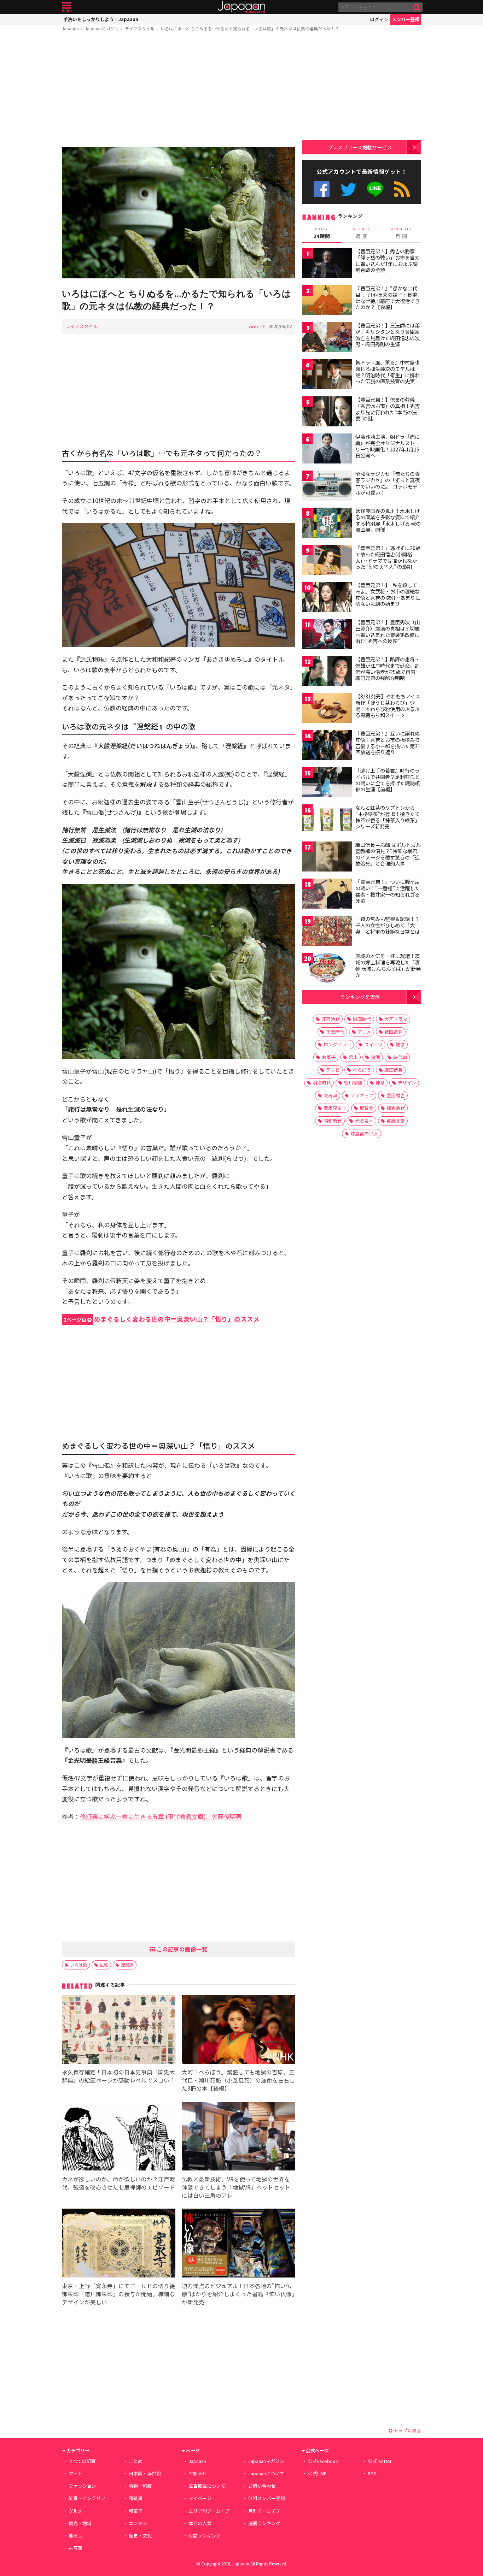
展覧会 (366, 1108)
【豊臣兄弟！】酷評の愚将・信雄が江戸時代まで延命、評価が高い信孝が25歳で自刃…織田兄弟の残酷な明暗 (388, 669)
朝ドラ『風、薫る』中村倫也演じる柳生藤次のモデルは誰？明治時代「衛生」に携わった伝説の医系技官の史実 (388, 372)
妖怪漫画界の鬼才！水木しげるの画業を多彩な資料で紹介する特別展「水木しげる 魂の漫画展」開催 (388, 520)
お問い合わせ (262, 2486)
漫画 (376, 1057)
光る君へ (364, 1121)
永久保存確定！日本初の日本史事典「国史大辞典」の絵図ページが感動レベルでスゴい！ (118, 2076)
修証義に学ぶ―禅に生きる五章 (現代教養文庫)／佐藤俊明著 (161, 1816)
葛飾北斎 (396, 1121)
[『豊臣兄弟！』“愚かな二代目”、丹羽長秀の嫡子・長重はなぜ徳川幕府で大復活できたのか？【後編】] (327, 301)
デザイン (407, 1083)
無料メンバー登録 (267, 2498)
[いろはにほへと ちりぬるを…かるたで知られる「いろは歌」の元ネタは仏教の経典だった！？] (179, 214)
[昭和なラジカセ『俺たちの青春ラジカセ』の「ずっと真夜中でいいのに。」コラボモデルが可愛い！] (327, 487)
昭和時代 (333, 1121)
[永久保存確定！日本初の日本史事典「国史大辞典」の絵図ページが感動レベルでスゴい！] (119, 2030)
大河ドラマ (396, 1019)
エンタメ (138, 2523)
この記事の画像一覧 (181, 1949)
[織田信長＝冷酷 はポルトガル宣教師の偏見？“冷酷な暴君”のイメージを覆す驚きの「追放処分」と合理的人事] (327, 858)
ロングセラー (337, 1044)
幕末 (353, 1057)
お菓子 (329, 1057)
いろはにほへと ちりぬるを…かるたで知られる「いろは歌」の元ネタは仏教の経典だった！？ (250, 28)
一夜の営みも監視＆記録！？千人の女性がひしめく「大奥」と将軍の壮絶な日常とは (388, 925)
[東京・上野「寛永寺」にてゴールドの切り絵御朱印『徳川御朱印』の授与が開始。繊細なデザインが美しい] (119, 2244)
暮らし (75, 2536)
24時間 (322, 233)
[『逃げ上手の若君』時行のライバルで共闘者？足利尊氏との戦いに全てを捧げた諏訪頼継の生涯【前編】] (327, 783)
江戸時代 (331, 1019)
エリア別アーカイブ (209, 2511)
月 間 (401, 233)
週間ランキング (264, 2523)
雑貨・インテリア (87, 2498)
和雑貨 (136, 2498)
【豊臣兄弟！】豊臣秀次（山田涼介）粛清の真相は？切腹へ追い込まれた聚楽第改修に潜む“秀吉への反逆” (388, 631)
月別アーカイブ (264, 2511)
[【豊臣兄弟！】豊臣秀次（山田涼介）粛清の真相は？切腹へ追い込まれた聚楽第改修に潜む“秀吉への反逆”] (327, 635)
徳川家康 (353, 1083)
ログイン (379, 19)
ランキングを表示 (360, 997)
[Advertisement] (179, 91)
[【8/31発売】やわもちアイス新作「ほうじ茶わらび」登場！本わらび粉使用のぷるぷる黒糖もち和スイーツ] (327, 709)
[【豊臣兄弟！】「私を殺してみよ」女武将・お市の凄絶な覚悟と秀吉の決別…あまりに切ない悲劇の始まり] (327, 598)
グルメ (75, 2511)
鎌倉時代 (396, 1108)
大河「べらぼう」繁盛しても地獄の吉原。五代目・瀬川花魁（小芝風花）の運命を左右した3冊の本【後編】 (238, 2080)
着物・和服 (140, 2486)
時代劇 (400, 1057)
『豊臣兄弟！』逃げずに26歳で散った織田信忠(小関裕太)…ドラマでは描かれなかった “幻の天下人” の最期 (388, 557)
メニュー (67, 7)
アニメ (364, 1032)
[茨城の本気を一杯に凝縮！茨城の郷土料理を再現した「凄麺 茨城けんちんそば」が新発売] (327, 969)
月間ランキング (205, 2536)
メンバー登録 (406, 19)
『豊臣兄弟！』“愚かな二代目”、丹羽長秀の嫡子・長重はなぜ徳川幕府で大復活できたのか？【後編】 (388, 298)
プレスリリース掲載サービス (360, 147)
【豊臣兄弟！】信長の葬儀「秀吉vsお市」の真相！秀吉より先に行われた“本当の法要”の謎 (388, 409)
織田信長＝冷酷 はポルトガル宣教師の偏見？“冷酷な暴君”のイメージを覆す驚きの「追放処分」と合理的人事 (388, 854)
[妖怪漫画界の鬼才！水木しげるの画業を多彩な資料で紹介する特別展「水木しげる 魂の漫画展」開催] (327, 524)
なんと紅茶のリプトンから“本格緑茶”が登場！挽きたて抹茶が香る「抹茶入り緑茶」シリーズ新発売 (388, 817)
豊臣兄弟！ (335, 1108)
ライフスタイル (140, 28)
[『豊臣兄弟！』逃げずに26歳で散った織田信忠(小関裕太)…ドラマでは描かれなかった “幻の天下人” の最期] (327, 561)
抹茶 (380, 1083)
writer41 (257, 326)
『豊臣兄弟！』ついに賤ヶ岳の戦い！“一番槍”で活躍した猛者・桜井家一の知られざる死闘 (388, 891)
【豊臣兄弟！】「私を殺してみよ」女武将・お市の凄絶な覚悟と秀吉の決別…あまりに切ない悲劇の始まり (388, 594)
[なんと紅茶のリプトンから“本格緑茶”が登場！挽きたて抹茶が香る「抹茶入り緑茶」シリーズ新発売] (327, 820)
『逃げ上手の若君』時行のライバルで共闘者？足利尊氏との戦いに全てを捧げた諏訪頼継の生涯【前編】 (388, 780)
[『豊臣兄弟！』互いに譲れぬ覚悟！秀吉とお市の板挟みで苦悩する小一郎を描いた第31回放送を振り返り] (327, 746)
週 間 (362, 233)
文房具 (330, 1095)
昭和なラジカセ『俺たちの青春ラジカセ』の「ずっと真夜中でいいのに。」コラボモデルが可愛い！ (388, 483)
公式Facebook (322, 189)
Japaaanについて (266, 2473)
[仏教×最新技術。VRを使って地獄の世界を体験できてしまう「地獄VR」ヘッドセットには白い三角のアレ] (238, 2137)
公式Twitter (348, 189)
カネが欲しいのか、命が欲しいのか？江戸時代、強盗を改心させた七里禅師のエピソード (118, 2183)
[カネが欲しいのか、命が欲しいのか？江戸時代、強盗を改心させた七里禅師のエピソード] (119, 2137)
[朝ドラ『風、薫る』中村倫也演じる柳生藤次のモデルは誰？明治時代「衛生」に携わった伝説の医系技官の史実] (327, 375)
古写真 (75, 2548)
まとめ (136, 2461)
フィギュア (362, 1095)
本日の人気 (200, 2523)
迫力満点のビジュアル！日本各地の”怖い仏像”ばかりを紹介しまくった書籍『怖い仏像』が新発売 (238, 2294)
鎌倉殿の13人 (364, 1133)
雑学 (400, 1044)
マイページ (200, 2498)
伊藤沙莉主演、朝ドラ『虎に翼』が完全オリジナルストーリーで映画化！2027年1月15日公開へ (388, 446)
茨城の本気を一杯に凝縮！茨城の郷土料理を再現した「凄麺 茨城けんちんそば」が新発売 (388, 965)
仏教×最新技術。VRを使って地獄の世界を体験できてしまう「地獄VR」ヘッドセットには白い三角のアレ (236, 2187)
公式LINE (375, 189)
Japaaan (241, 7)
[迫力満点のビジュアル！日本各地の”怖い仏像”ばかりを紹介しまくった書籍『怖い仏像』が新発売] (238, 2244)
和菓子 (136, 2511)
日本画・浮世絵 (145, 2473)
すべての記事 (82, 2461)
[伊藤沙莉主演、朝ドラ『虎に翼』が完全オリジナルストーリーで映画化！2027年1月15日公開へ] (327, 450)
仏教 (104, 1965)
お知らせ (198, 2473)
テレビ (333, 1070)
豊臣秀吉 (396, 1095)
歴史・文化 (140, 2536)
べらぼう (362, 1070)
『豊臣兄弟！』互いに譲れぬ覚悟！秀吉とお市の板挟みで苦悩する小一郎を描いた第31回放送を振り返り (388, 743)
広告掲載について (207, 2486)
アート (75, 2473)
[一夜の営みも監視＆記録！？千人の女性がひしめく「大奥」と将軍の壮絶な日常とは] (327, 932)
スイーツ (373, 1044)
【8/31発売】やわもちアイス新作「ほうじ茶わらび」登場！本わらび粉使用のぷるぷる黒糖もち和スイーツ (388, 706)
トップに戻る (407, 2430)
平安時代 (335, 1032)
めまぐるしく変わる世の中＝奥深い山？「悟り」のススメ (162, 1319)
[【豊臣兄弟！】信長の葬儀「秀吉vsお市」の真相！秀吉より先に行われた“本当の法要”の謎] (327, 412)
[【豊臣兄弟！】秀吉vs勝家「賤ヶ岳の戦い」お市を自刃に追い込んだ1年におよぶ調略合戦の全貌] (327, 264)
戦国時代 (362, 1019)
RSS (402, 189)
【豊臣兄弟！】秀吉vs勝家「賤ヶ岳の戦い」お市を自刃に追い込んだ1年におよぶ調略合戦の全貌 (388, 261)
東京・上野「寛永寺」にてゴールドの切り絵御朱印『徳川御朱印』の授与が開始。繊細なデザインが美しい (118, 2294)
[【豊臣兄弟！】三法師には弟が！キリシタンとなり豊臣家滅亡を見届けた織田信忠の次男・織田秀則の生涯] (327, 338)
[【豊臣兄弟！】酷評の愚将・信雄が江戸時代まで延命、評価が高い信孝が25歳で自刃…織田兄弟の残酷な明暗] (327, 672)
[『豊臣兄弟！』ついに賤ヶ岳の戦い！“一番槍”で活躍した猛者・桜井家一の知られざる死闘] (327, 895)
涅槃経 (127, 1965)
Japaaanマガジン (102, 28)
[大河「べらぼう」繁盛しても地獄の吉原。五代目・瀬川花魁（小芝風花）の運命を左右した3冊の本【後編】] (238, 2030)
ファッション (82, 2486)
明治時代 (322, 1083)
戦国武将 (394, 1032)
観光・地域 (80, 2523)
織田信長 (394, 1070)
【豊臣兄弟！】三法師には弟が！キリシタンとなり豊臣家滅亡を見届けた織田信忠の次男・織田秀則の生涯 (388, 335)
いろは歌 (78, 1965)
